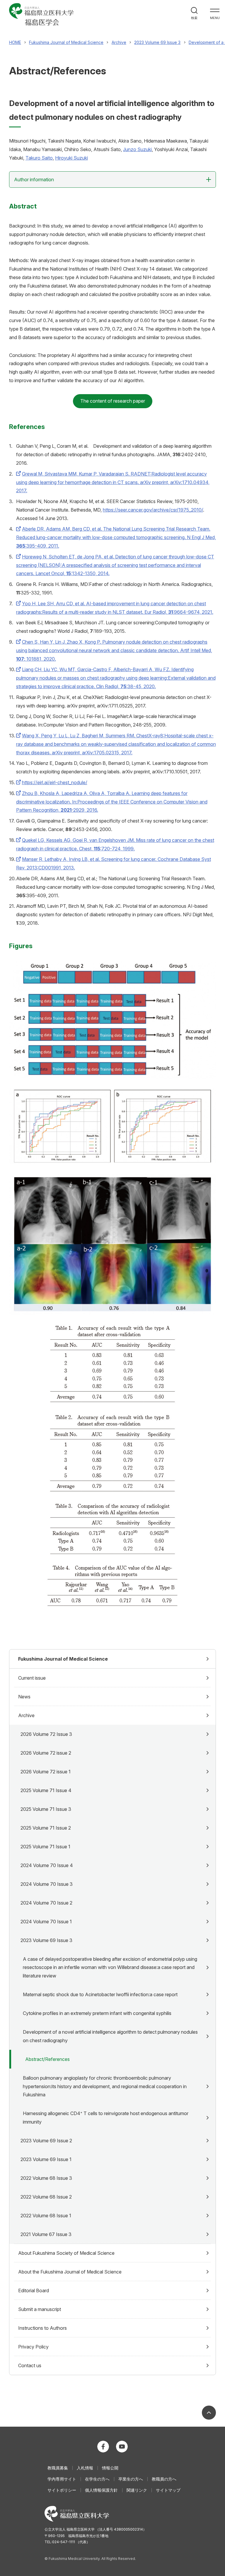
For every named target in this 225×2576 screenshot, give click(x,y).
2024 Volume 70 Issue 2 (46, 1903)
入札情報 (85, 2468)
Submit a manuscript (40, 2309)
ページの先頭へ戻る (209, 2413)
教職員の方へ (164, 2479)
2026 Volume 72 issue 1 (46, 1772)
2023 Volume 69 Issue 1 (46, 2159)
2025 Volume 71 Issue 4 (46, 1790)
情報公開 (110, 2468)
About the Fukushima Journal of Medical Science (70, 2272)
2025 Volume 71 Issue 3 (46, 1809)
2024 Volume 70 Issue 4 (47, 1865)
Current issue (32, 1678)
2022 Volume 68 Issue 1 (46, 2216)
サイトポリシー (62, 2490)
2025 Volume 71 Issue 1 (45, 1847)
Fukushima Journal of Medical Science (63, 1659)
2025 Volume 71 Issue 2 (46, 1828)
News (24, 1697)
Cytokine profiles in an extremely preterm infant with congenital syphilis (97, 2013)
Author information (34, 180)
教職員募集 (58, 2468)
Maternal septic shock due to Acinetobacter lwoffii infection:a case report (100, 1994)
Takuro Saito (39, 158)
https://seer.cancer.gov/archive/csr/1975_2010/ (153, 510)
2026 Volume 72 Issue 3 (46, 1734)
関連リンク (137, 2490)
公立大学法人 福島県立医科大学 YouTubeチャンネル (122, 2447)
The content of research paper (113, 401)
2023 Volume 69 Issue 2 (46, 2141)
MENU (215, 18)
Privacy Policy (33, 2347)
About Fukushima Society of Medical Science (66, 2253)
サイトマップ (168, 2490)
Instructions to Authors (42, 2328)
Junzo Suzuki (137, 149)
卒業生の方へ (131, 2479)
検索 (194, 18)
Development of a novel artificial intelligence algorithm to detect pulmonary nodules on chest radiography (110, 2036)
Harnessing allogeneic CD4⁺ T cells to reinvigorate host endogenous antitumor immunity (106, 2118)
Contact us (30, 2365)
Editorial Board (34, 2290)
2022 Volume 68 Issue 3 (46, 2178)
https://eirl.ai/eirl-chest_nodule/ (55, 782)
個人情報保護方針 (101, 2490)
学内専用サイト (62, 2479)
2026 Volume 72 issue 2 (46, 1753)
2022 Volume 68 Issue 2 (46, 2197)
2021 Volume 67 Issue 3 (46, 2234)
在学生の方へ (97, 2479)
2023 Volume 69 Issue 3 (46, 1940)
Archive (26, 1715)
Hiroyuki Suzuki (71, 158)
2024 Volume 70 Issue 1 (46, 1922)
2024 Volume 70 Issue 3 (47, 1884)
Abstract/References (47, 2059)
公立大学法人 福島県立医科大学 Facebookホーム (103, 2447)
